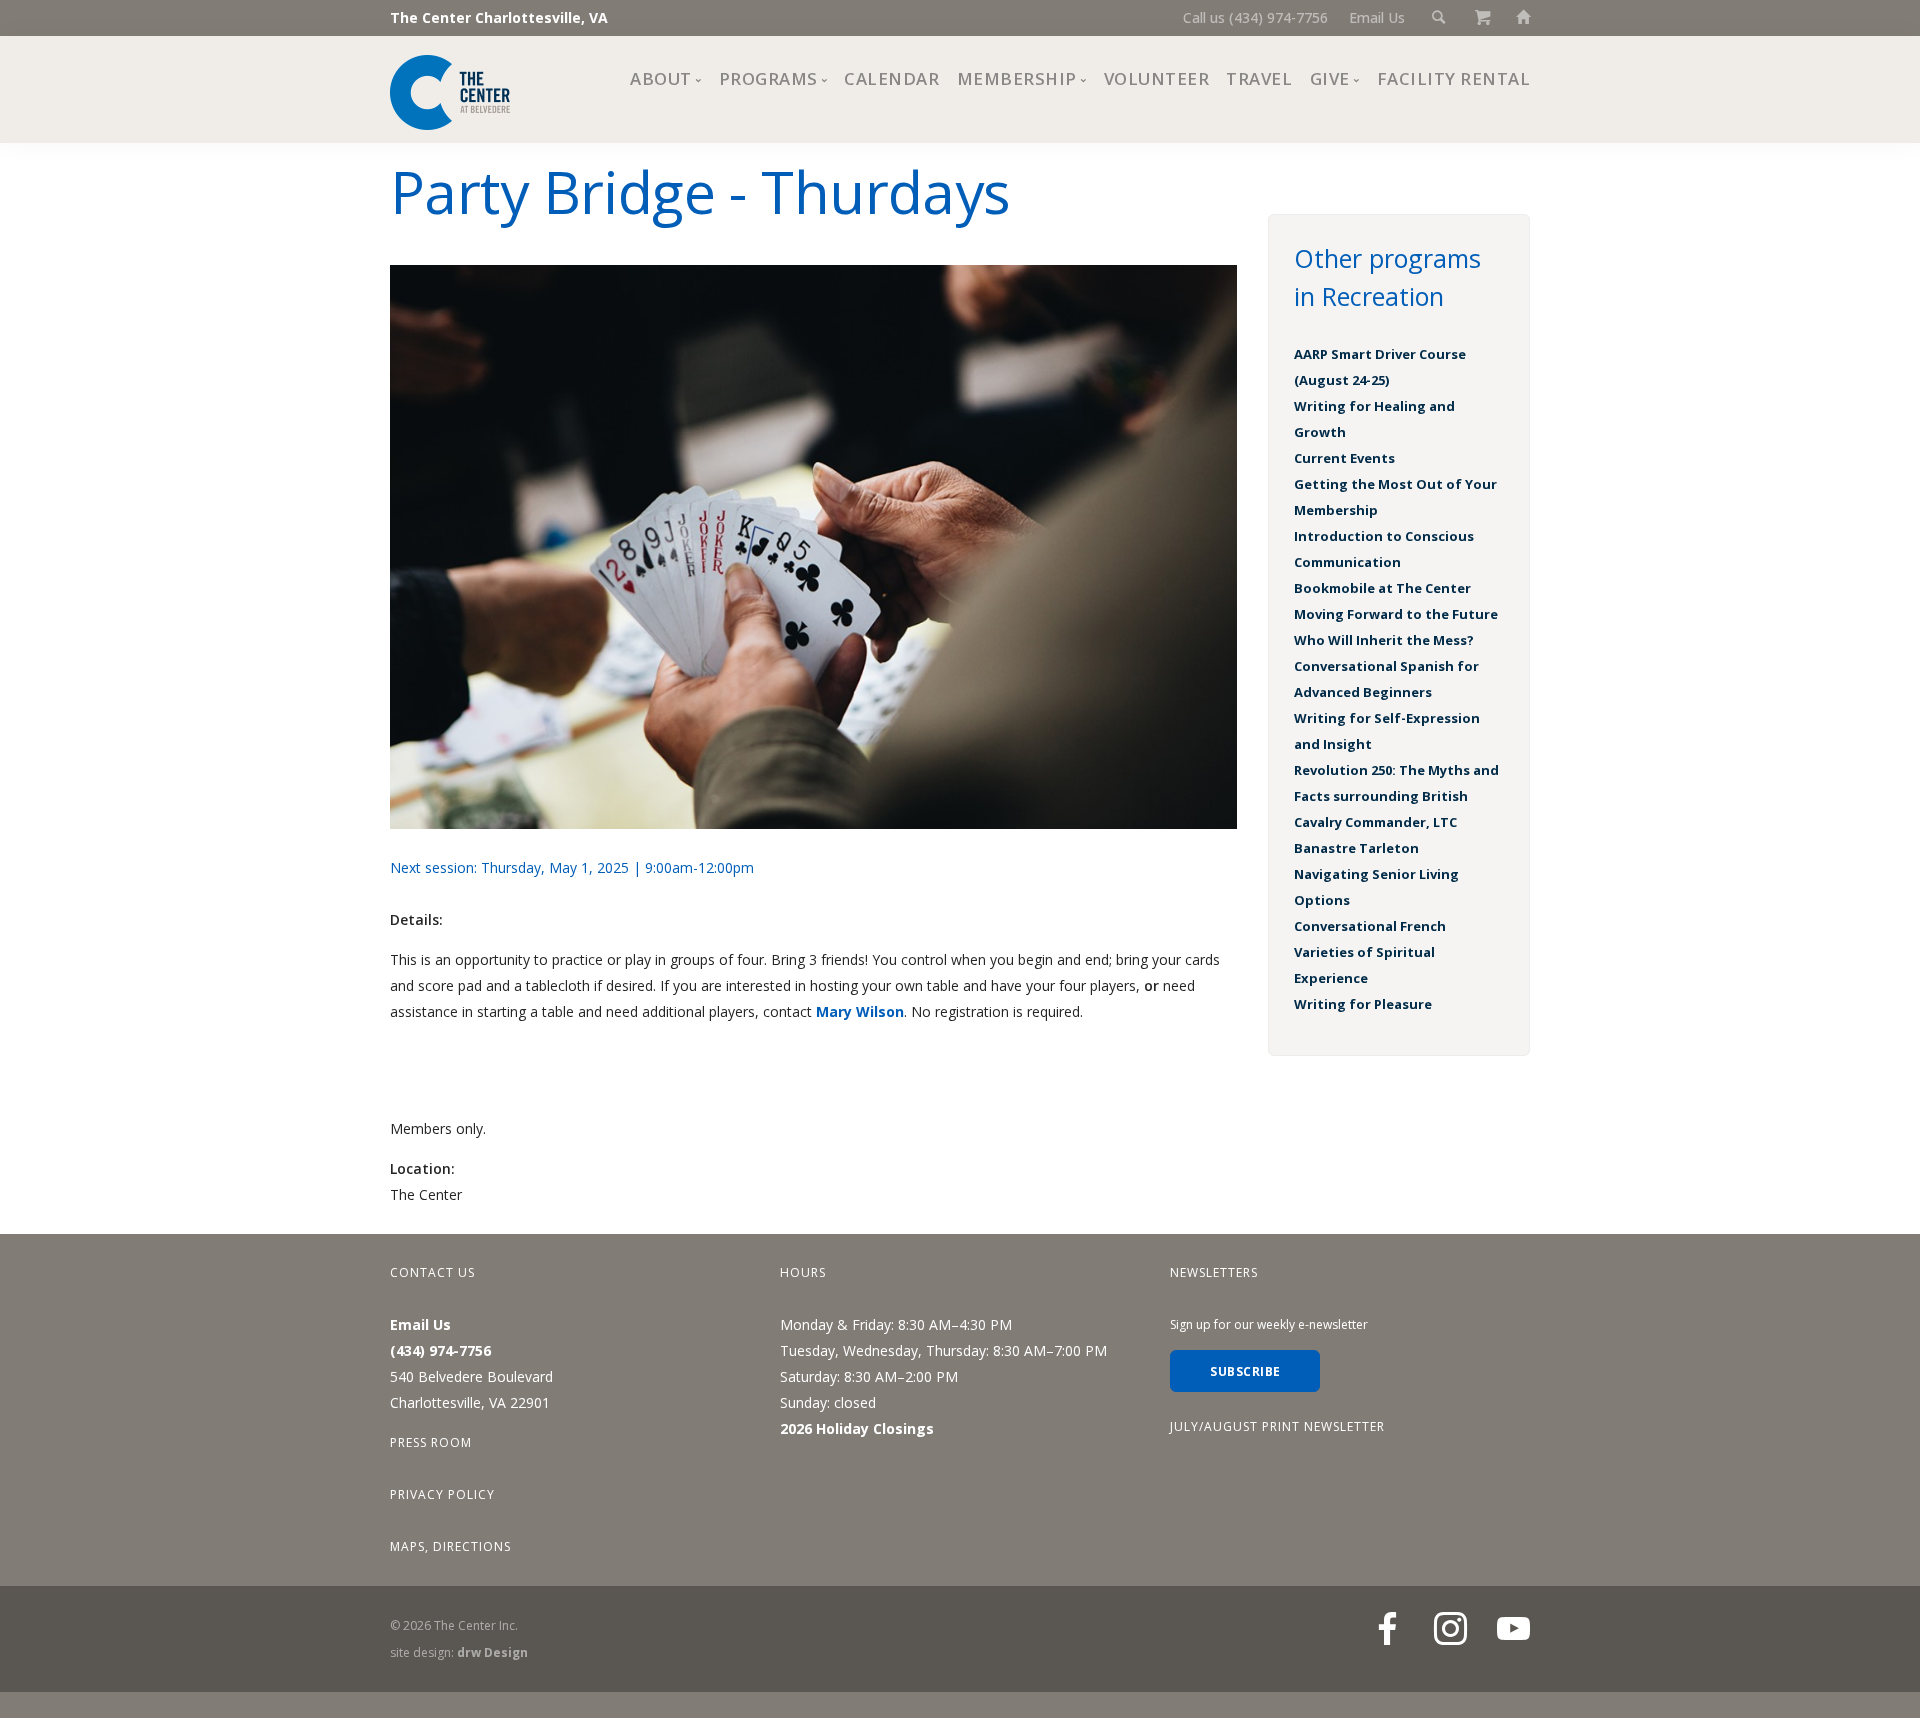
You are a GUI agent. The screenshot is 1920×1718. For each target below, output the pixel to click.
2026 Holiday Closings (857, 1428)
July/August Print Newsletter (1277, 1426)
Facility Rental (1454, 78)
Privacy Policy (442, 1494)
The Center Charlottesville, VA (499, 17)
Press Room (431, 1442)
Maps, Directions (450, 1546)
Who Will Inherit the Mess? (1384, 640)
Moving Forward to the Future (1396, 614)
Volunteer (1157, 78)
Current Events (1344, 458)
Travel (1259, 78)
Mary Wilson (860, 1011)
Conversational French (1370, 926)
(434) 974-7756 (440, 1350)
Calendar (891, 78)
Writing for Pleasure (1363, 1004)
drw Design (492, 1652)
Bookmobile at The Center (1382, 588)
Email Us (1377, 17)
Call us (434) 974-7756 (1255, 17)
